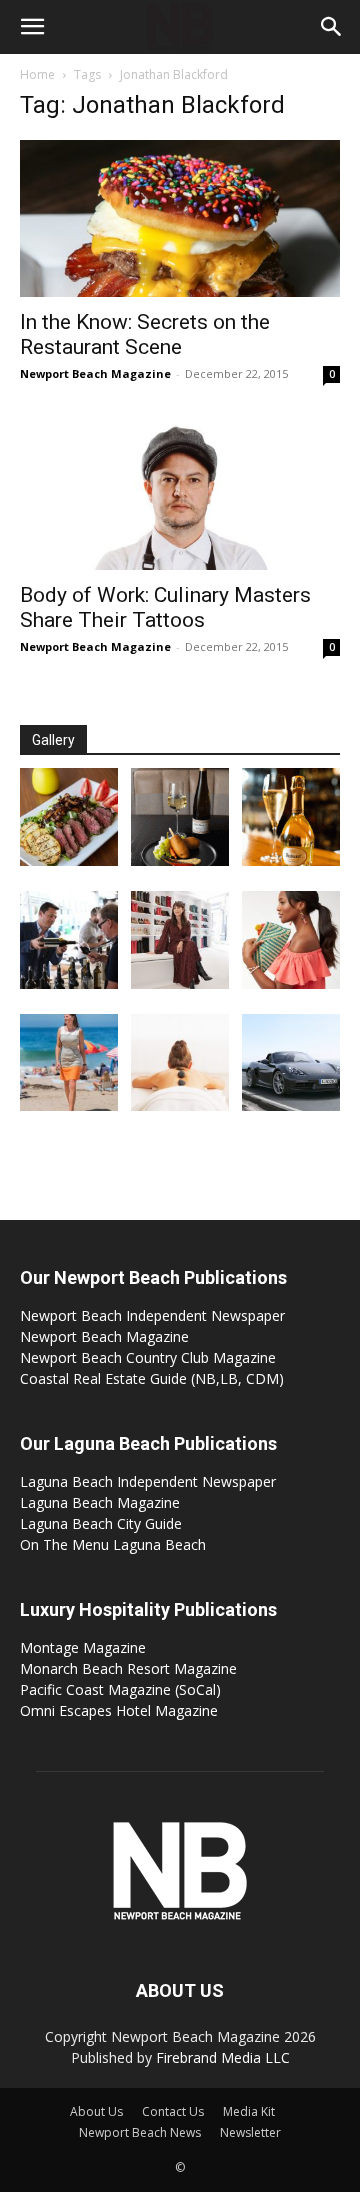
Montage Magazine (83, 1647)
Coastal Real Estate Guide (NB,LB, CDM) (152, 1378)
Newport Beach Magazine (95, 373)
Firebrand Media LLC (223, 2057)
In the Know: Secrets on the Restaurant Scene (145, 334)
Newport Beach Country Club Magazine (148, 1357)
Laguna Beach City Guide (101, 1523)
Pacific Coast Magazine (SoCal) (120, 1689)
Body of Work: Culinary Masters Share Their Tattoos (165, 607)
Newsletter (250, 2132)
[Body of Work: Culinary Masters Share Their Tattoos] (180, 492)
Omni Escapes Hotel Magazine (119, 1710)
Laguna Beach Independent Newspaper (148, 1481)
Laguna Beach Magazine (100, 1502)
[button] (32, 27)
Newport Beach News (140, 2132)
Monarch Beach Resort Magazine (128, 1668)
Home (37, 74)
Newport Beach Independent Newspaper (152, 1315)
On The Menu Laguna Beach (113, 1544)
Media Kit (249, 2111)
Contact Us (173, 2111)
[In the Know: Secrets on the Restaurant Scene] (180, 218)
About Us (96, 2111)
